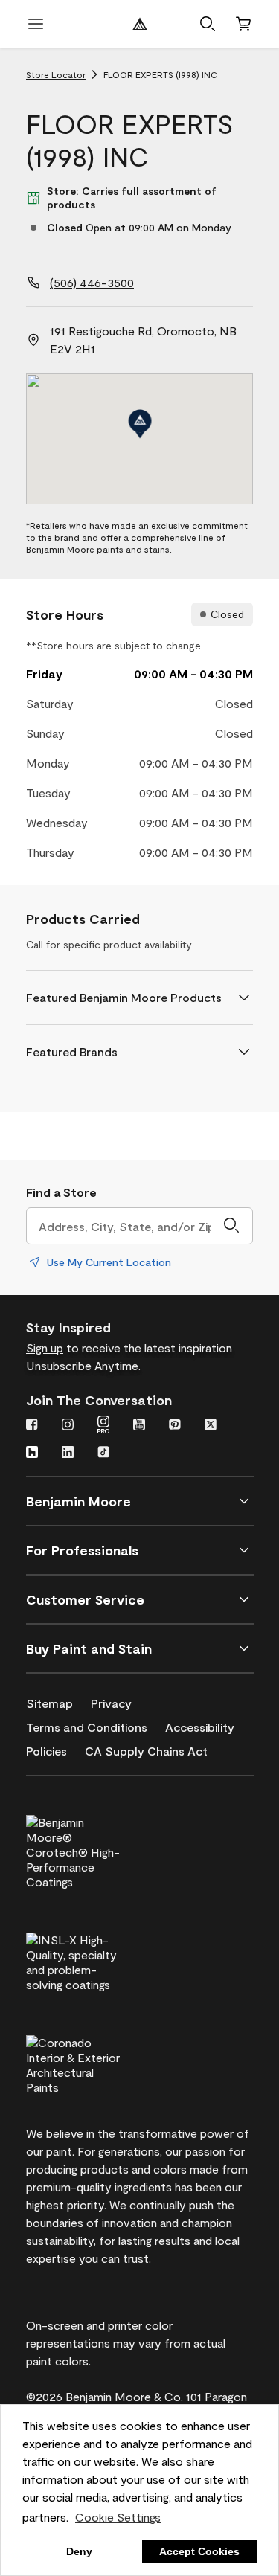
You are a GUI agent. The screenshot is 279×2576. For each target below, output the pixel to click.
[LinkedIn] (68, 1454)
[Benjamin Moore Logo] (140, 24)
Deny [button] (79, 2551)
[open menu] (36, 24)
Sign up (45, 1348)
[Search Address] (231, 1226)
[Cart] (243, 24)
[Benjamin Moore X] (211, 1426)
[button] (208, 24)
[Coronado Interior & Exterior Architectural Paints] (98, 2063)
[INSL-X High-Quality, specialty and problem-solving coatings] (98, 1960)
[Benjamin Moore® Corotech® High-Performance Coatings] (98, 1850)
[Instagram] (68, 1426)
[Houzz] (32, 1454)
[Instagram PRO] (103, 1426)
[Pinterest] (175, 1426)
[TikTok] (103, 1454)
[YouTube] (139, 1426)
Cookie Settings (118, 2517)
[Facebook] (32, 1426)
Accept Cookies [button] (199, 2551)
